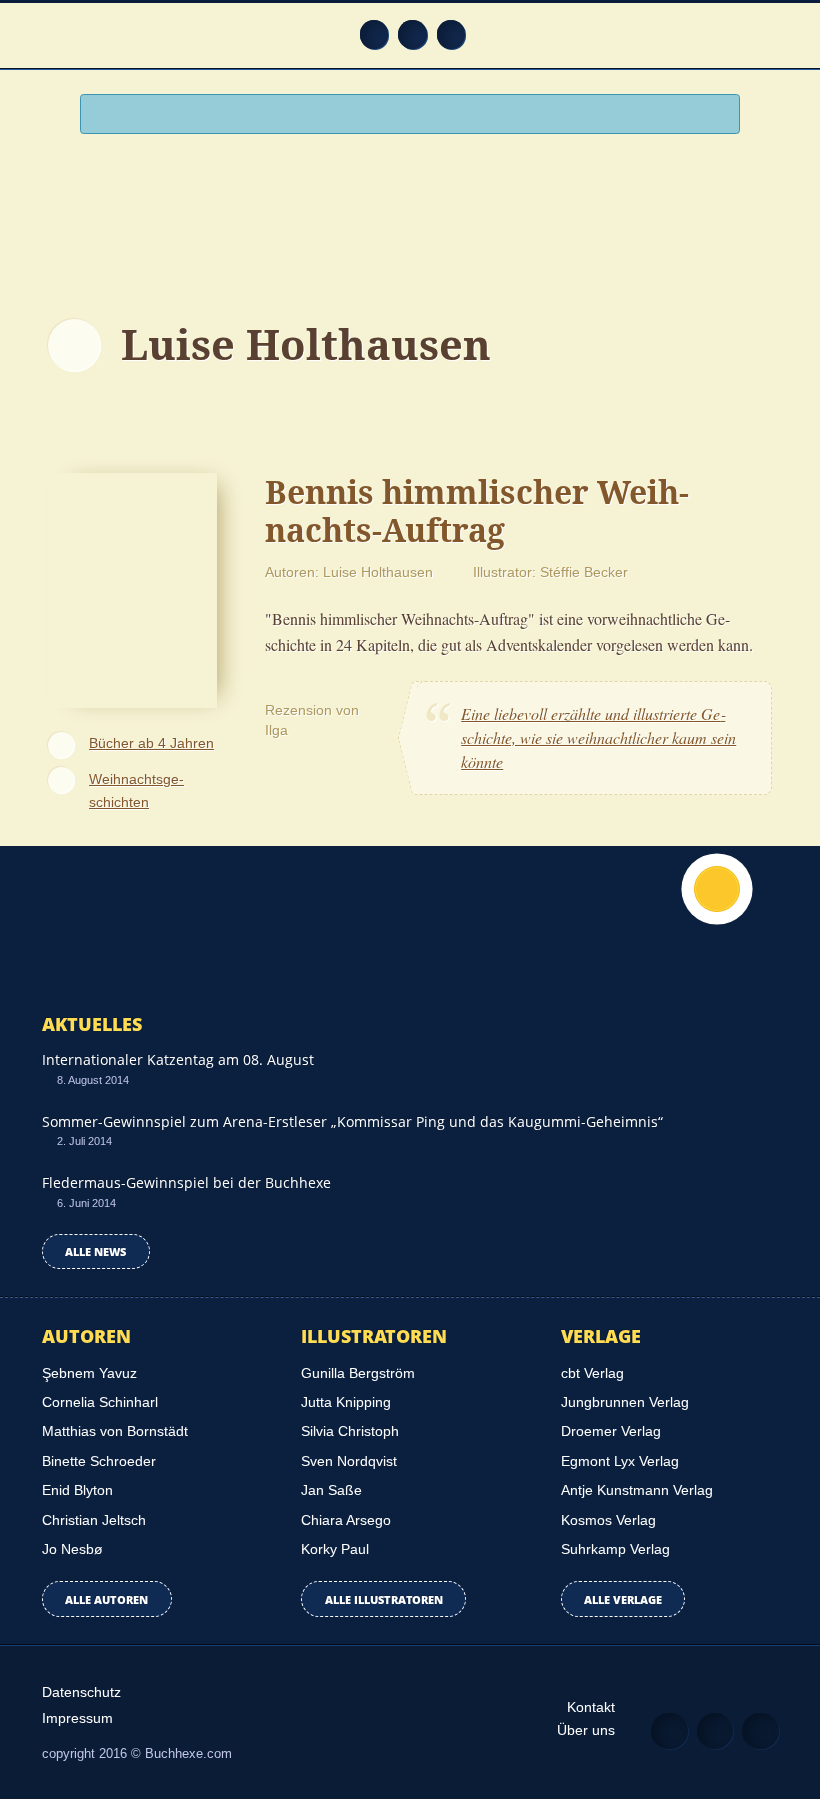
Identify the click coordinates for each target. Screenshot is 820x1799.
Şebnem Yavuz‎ (89, 1373)
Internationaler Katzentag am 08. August (178, 1059)
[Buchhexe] (410, 217)
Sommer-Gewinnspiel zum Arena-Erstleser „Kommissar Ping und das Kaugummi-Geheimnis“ (352, 1121)
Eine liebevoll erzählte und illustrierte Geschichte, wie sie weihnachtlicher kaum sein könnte (598, 737)
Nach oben (717, 889)
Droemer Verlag (611, 1431)
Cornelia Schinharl (100, 1402)
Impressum (77, 1718)
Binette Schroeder (99, 1461)
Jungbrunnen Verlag (625, 1402)
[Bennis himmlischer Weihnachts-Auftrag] (132, 587)
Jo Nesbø (72, 1549)
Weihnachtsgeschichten (136, 790)
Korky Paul (335, 1549)
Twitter (451, 34)
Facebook (412, 34)
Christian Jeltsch (94, 1520)
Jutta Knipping (346, 1402)
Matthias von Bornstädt (115, 1431)
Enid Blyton (77, 1490)
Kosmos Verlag (608, 1520)
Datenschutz (81, 1692)
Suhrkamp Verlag (615, 1549)
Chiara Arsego (346, 1520)
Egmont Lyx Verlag (620, 1461)
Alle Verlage (623, 1599)
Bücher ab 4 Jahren (151, 743)
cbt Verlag (592, 1373)
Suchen (716, 115)
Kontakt (591, 1707)
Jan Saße (331, 1490)
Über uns (586, 1730)
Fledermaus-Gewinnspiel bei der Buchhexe (186, 1182)
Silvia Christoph (350, 1431)
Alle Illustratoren (384, 1599)
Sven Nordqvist (349, 1461)
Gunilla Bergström (358, 1373)
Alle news (95, 1251)
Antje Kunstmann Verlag (637, 1490)
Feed (374, 34)
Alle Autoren (106, 1599)
